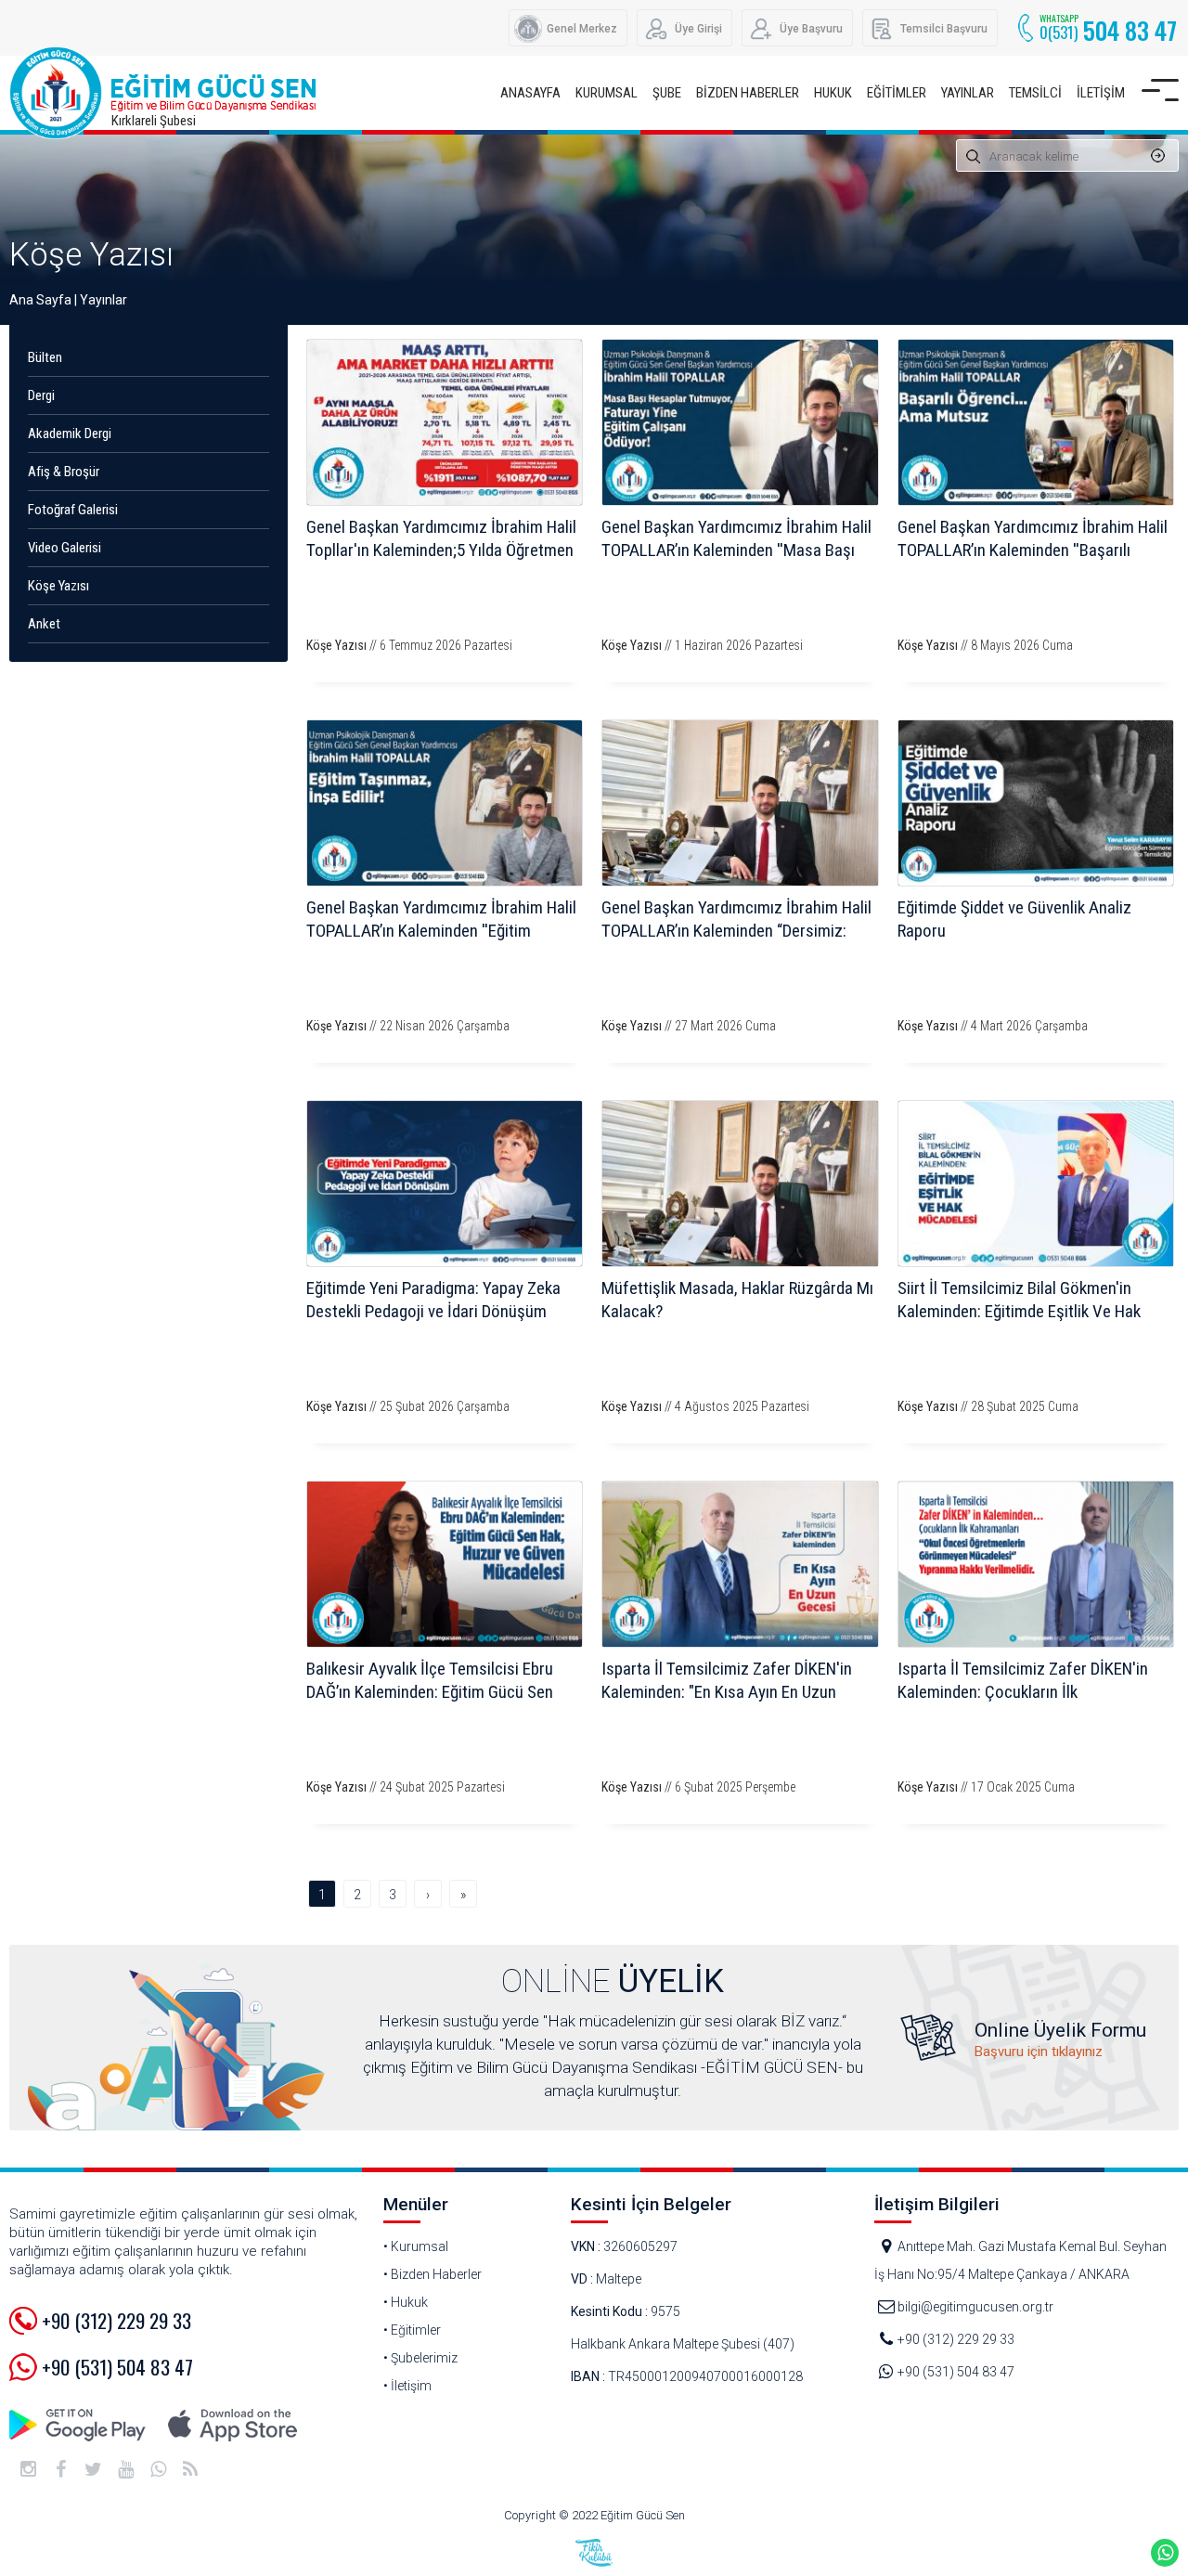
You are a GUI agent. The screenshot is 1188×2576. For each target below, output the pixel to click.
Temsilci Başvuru (944, 29)
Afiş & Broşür (64, 472)
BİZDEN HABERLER (748, 93)
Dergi (41, 395)
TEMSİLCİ (1035, 93)
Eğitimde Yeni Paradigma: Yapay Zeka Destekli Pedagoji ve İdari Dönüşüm (433, 1300)
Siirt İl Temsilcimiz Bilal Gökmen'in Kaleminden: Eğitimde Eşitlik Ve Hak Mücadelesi (1019, 1311)
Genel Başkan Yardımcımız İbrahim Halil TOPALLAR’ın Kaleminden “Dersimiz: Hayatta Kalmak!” (736, 931)
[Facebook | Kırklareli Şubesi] (60, 2469)
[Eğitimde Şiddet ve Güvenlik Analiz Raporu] (1036, 803)
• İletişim (407, 2386)
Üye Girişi (698, 29)
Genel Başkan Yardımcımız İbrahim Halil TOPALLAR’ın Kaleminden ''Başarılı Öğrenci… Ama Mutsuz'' (1033, 550)
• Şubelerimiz (420, 2358)
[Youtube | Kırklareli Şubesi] (125, 2469)
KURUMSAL (607, 93)
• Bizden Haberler (433, 2274)
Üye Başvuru (811, 29)
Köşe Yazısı (91, 255)
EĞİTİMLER (897, 93)
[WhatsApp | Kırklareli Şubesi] (158, 2469)
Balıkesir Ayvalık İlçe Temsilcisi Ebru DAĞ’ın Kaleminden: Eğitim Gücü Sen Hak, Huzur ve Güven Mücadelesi (430, 1692)
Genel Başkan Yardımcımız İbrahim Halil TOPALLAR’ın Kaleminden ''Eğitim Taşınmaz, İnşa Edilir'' (441, 931)
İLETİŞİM (1101, 93)
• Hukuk (406, 2302)
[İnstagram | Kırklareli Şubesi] (28, 2469)
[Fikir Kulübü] (594, 2553)
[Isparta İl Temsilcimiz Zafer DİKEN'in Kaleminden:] (740, 1564)
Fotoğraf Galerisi (73, 510)
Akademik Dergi (70, 434)
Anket (44, 624)
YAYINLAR (968, 93)
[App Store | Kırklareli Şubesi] (232, 2425)
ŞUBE (667, 93)
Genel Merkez (582, 29)
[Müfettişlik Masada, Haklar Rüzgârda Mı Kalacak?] (740, 1184)
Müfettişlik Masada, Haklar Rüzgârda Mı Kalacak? (737, 1300)
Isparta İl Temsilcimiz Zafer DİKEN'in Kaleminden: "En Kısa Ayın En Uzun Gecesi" (727, 1692)
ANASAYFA (530, 93)
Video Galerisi (65, 548)
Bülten (45, 357)
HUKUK (833, 93)
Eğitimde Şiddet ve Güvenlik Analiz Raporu (1014, 919)
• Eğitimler (412, 2330)
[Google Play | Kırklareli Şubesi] (79, 2425)
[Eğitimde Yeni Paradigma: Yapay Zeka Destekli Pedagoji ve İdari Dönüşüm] (445, 1184)
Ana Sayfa (40, 300)
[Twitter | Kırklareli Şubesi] (93, 2469)
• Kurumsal (416, 2246)
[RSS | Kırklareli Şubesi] (190, 2469)
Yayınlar (103, 300)
